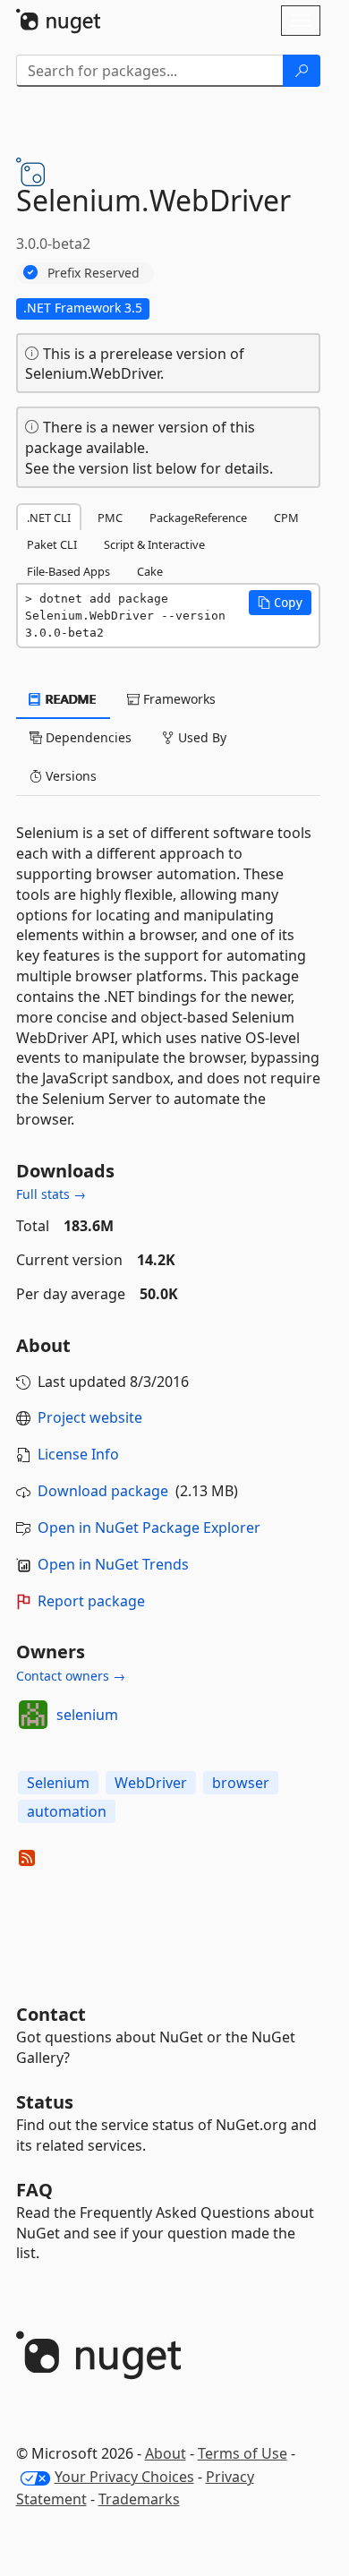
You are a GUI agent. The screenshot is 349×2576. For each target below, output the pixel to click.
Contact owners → (71, 1676)
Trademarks (139, 2499)
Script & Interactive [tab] (154, 544)
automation (67, 1811)
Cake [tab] (150, 571)
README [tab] (69, 699)
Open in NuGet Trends (113, 1564)
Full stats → (51, 1194)
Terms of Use (243, 2453)
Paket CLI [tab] (52, 544)
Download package (103, 1491)
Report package (91, 1601)
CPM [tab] (286, 518)
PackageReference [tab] (198, 518)
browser (241, 1783)
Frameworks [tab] (178, 699)
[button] (280, 603)
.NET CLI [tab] (49, 518)
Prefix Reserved (94, 273)
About (166, 2453)
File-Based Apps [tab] (68, 571)
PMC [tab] (110, 518)
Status (45, 2102)
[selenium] (33, 1715)
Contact (51, 2014)
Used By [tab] (200, 737)
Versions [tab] (69, 776)
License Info (78, 1454)
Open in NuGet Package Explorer (149, 1528)
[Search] (302, 71)
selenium (87, 1715)
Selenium (58, 1783)
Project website (90, 1417)
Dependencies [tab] (87, 737)
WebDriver (151, 1783)
